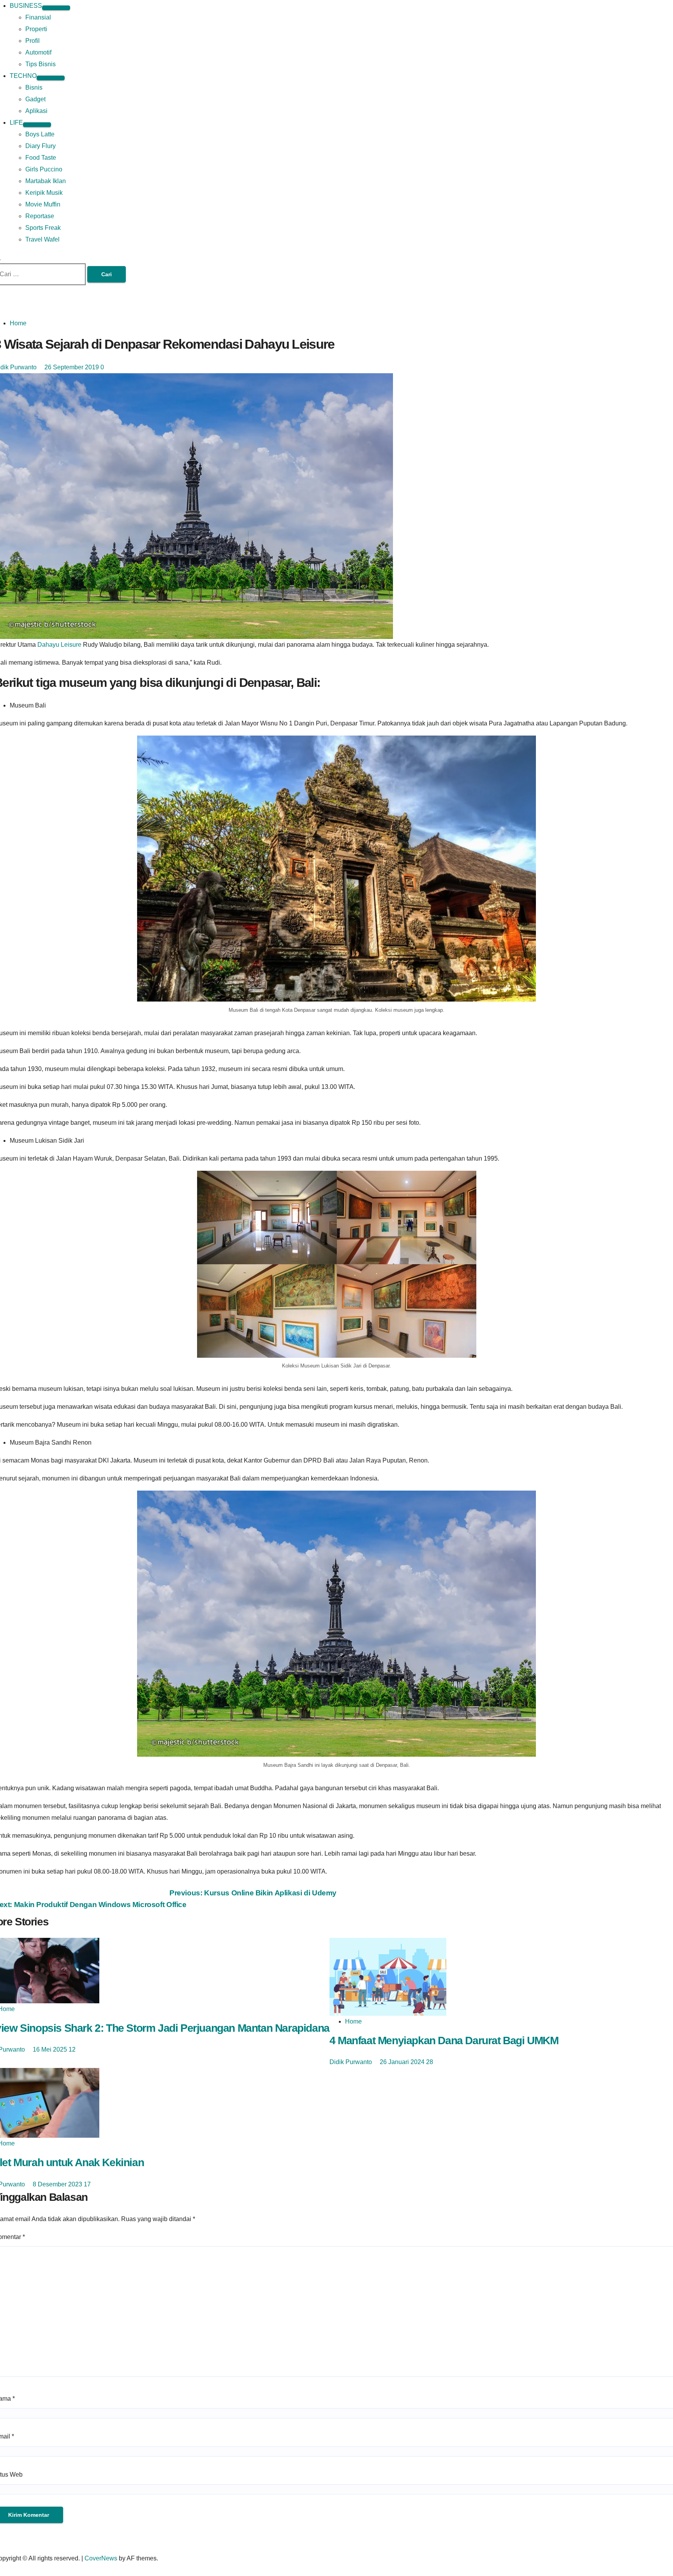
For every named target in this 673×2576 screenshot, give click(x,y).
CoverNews (101, 2558)
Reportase (40, 216)
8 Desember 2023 (58, 2184)
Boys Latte (40, 134)
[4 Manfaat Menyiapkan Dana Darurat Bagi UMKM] (388, 1976)
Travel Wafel (42, 239)
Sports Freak (43, 228)
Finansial (38, 17)
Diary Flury (41, 146)
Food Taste (41, 158)
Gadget (35, 99)
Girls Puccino (44, 169)
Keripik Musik (44, 193)
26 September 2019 (72, 367)
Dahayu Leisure (59, 645)
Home (18, 323)
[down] (56, 8)
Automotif (38, 52)
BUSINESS (26, 6)
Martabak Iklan (46, 181)
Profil (33, 41)
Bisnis (34, 87)
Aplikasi (36, 111)
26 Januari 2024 (403, 2062)
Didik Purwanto (351, 2062)
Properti (36, 29)
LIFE (16, 123)
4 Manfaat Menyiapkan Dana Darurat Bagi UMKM (444, 2041)
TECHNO (23, 76)
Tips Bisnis (41, 64)
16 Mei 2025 (51, 2049)
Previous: (253, 1893)
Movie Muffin (43, 204)
